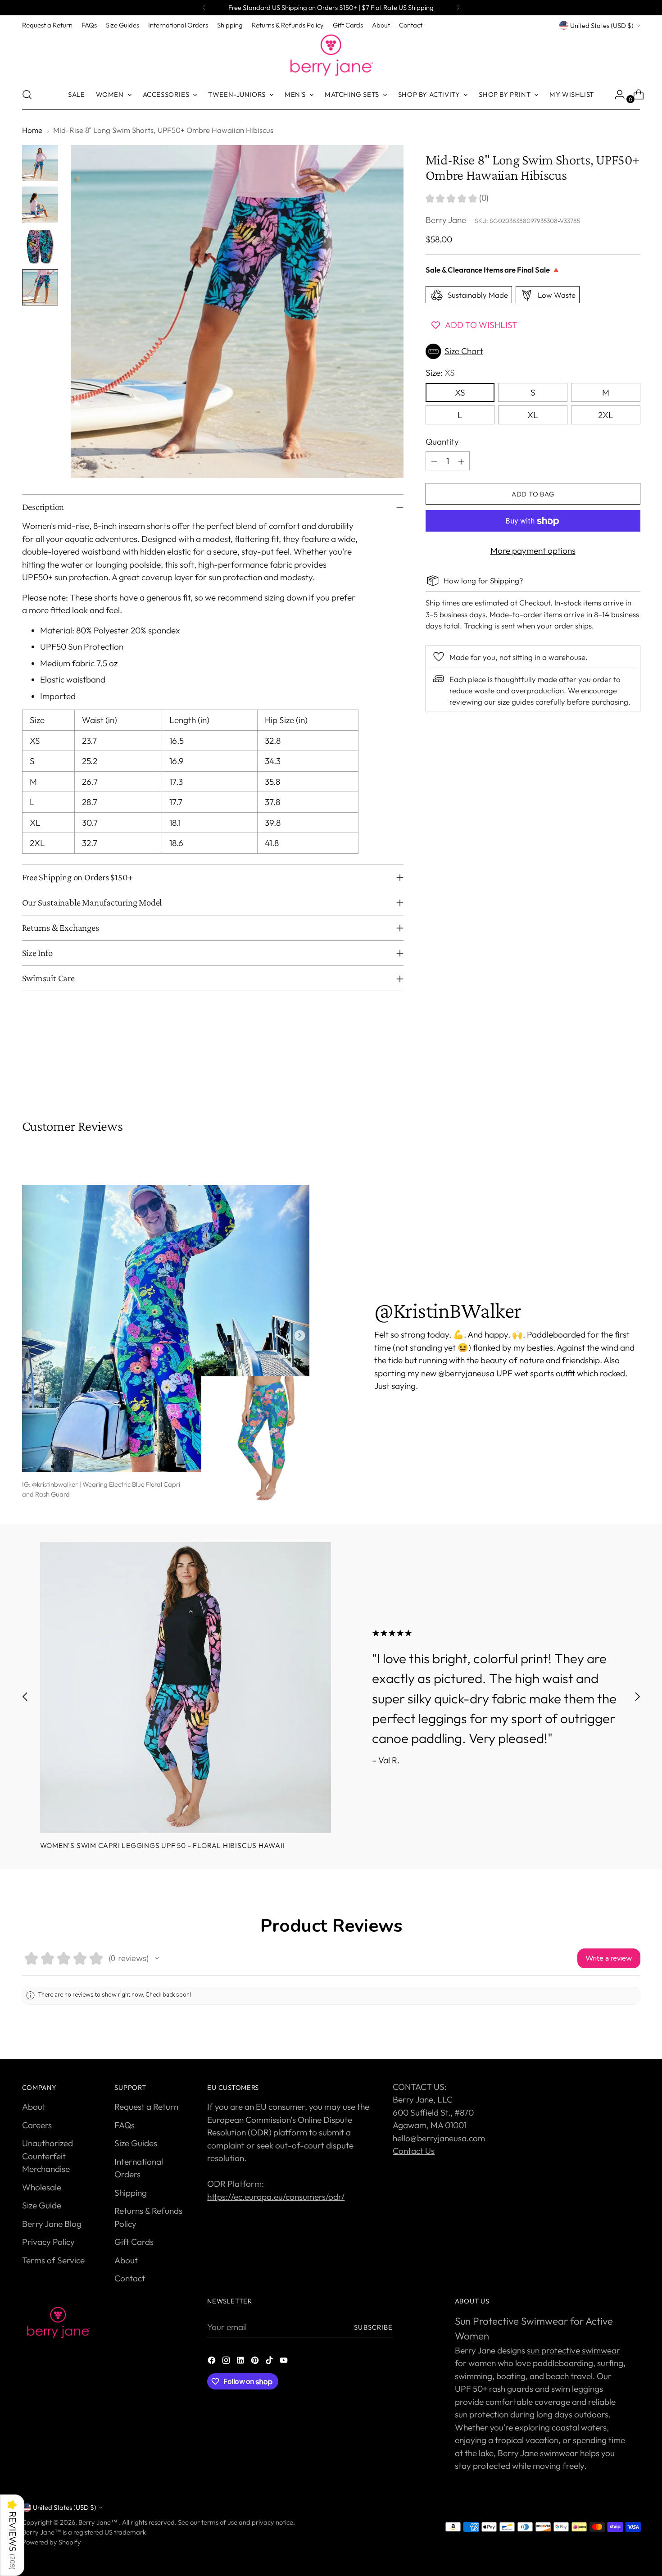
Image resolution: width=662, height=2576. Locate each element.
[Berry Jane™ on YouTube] (285, 2362)
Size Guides (136, 2143)
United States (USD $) (602, 25)
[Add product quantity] (461, 461)
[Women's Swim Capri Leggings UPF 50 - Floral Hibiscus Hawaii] (186, 1688)
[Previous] (204, 8)
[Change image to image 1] (40, 163)
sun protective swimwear (574, 2350)
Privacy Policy (48, 2242)
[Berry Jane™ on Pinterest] (256, 2362)
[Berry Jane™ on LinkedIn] (241, 2362)
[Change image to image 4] (40, 287)
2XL (606, 415)
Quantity (442, 441)
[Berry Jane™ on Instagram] (227, 2362)
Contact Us (414, 2151)
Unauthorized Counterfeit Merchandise (48, 2156)
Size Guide (42, 2205)
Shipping (505, 580)
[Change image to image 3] (40, 246)
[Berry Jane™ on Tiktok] (270, 2362)
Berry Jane (446, 220)
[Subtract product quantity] (434, 461)
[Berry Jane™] (331, 55)
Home (32, 130)
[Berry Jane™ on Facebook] (213, 2362)
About (34, 2107)
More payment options (533, 551)
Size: (440, 373)
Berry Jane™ (99, 2522)
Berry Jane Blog (52, 2224)
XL (533, 415)
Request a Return (146, 2107)
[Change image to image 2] (40, 205)
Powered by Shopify (52, 2542)
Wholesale (42, 2187)
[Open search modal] (27, 95)
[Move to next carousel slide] (633, 1070)
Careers (37, 2125)
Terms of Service (53, 2260)
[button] (533, 351)
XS (460, 392)
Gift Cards (134, 2242)
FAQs (125, 2125)
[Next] (458, 8)
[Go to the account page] (616, 95)
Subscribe (373, 2327)
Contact (130, 2278)
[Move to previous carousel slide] (612, 1070)
